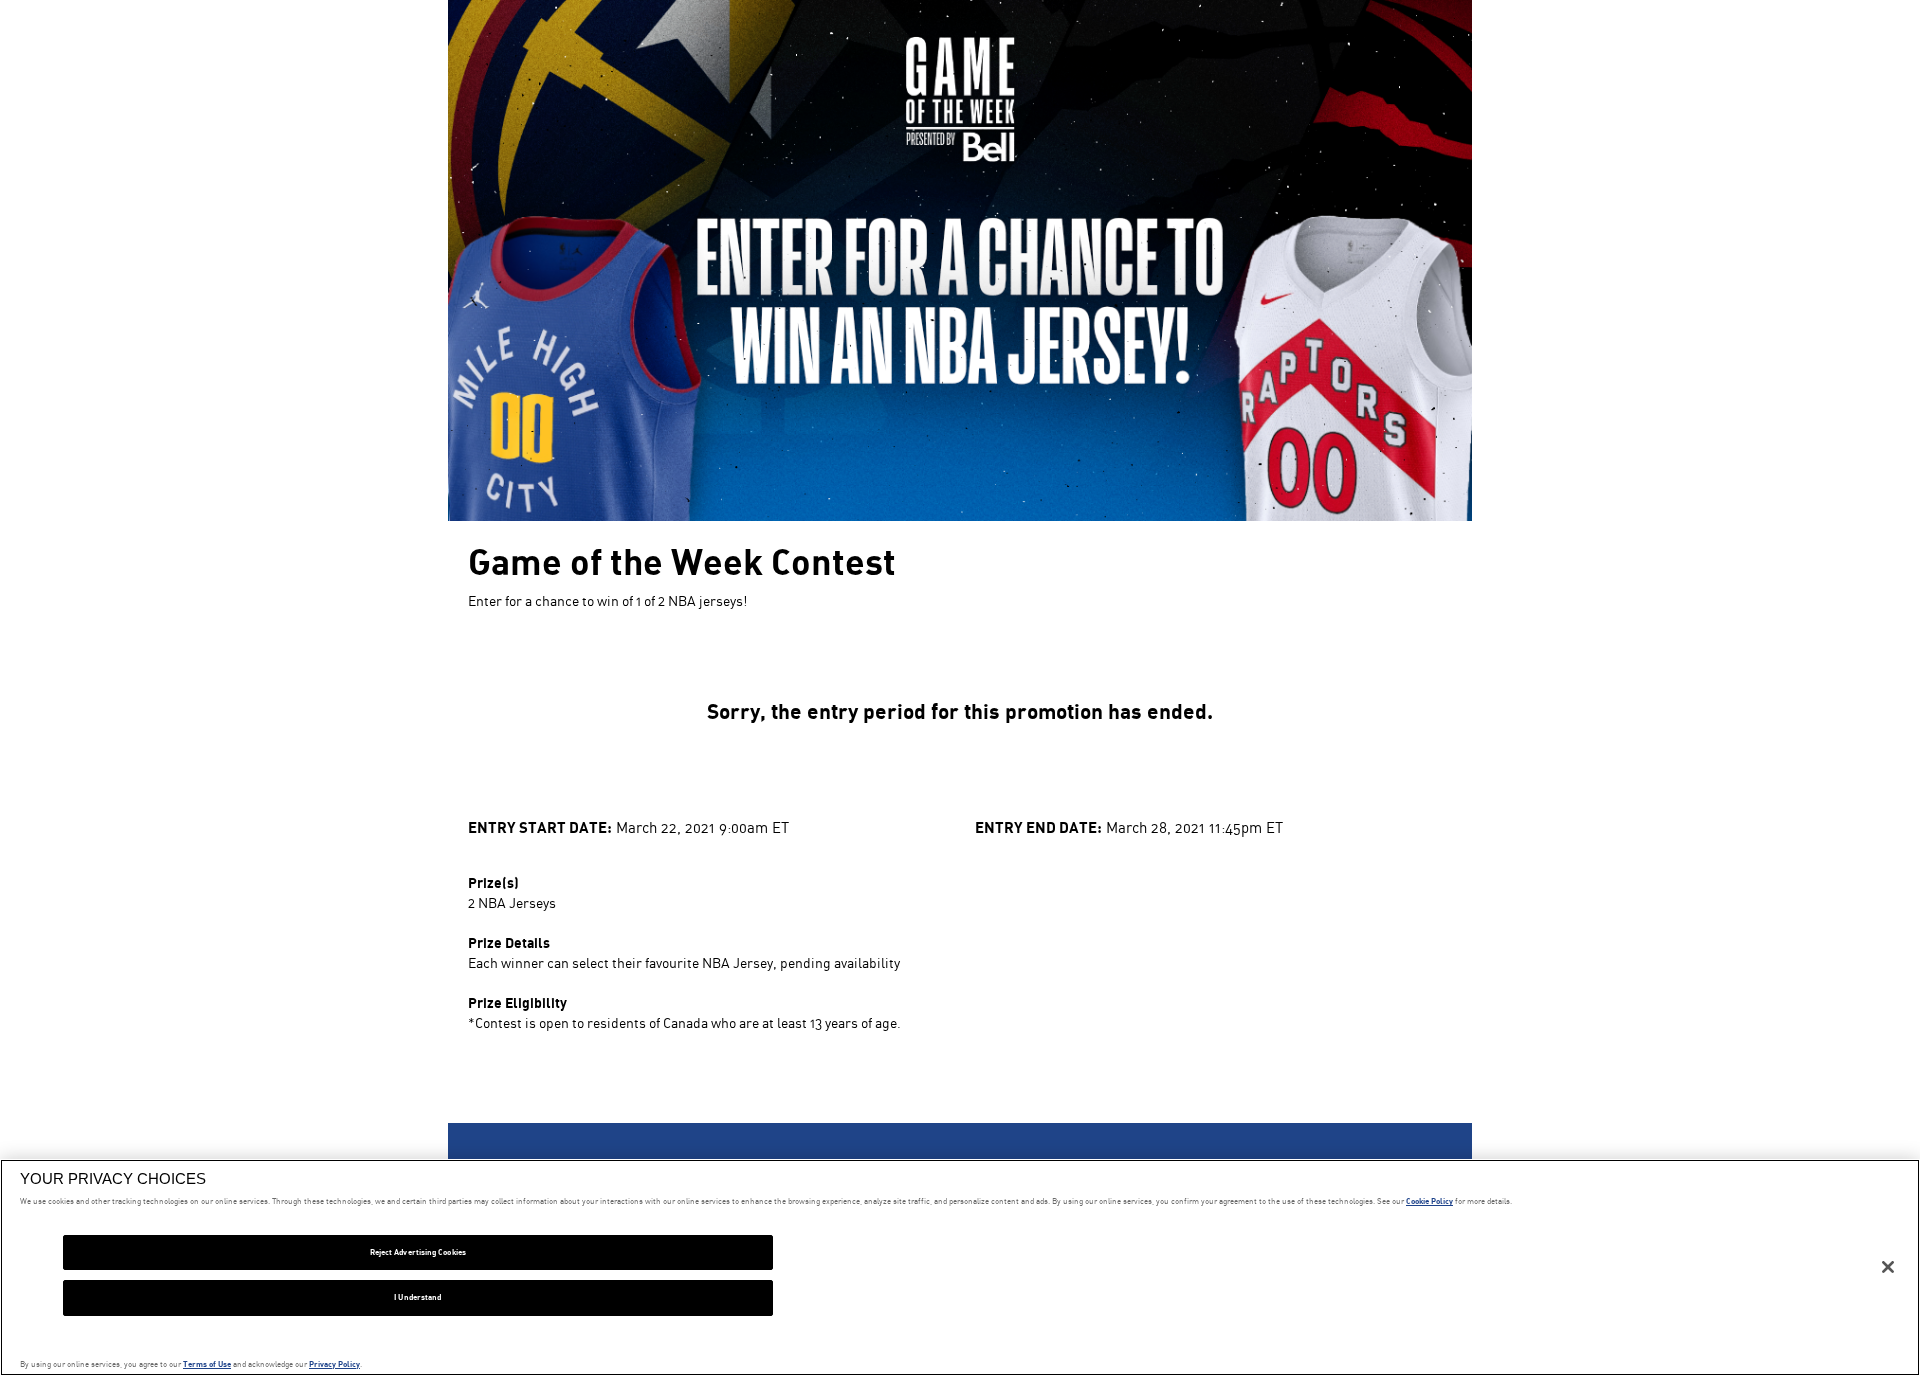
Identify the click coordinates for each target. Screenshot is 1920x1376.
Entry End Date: (1038, 826)
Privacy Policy (334, 1364)
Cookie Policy (1429, 1201)
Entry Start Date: (540, 826)
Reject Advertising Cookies (418, 1252)
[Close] (1888, 1267)
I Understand (417, 1297)
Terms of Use (207, 1364)
